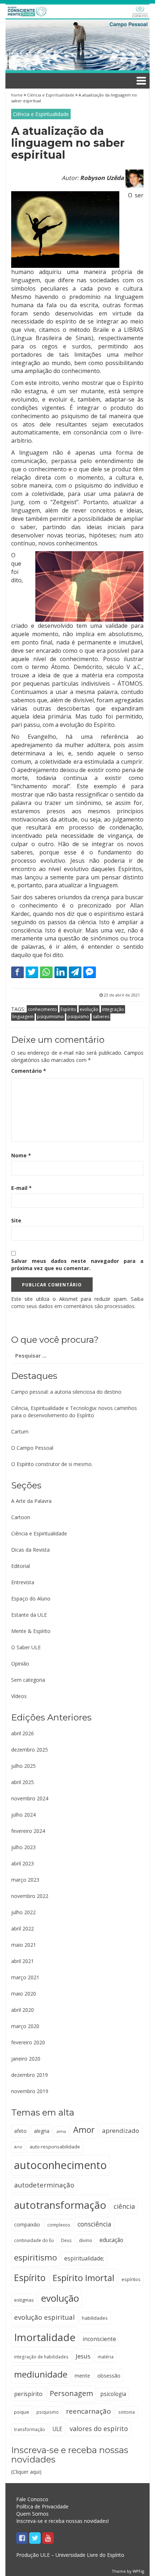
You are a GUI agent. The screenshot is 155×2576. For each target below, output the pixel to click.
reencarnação (88, 2411)
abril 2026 (23, 1733)
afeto (20, 2131)
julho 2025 (23, 1766)
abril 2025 (23, 1782)
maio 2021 (24, 1945)
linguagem (23, 1017)
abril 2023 (23, 1863)
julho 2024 (23, 1815)
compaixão (27, 2224)
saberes (101, 1017)
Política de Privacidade (42, 2506)
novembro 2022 (30, 1896)
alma (61, 2131)
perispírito (28, 2394)
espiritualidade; (84, 2258)
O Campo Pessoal (32, 1448)
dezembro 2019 (30, 2075)
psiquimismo (50, 1017)
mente (82, 2375)
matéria (106, 2357)
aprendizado (121, 2131)
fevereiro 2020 (28, 2042)
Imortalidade (45, 2337)
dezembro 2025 (30, 1750)
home (17, 95)
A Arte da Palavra (31, 1501)
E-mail (21, 1188)
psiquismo (78, 1017)
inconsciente (99, 2339)
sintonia (127, 2412)
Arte (18, 2147)
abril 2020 (23, 2010)
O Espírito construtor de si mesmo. (52, 1464)
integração (113, 1009)
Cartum (20, 1431)
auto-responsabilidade (55, 2147)
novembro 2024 (30, 1798)
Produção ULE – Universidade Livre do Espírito (70, 2555)
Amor (84, 2130)
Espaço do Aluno (31, 1598)
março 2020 (25, 2026)
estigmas (24, 2300)
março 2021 (25, 1977)
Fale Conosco (32, 2499)
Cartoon (21, 1517)
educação (111, 2240)
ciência (124, 2206)
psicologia (113, 2394)
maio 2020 (24, 1994)
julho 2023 (23, 1847)
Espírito (68, 1009)
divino (86, 2240)
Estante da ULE (29, 1615)
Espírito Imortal (83, 2278)
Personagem (71, 2393)
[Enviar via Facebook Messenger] (90, 972)
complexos (59, 2225)
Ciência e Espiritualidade (51, 95)
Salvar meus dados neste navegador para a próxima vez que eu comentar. (77, 1265)
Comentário (29, 1071)
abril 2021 (23, 1961)
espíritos (131, 2279)
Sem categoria (28, 1680)
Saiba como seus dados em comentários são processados (77, 1302)
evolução (89, 1009)
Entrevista (23, 1582)
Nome (21, 1155)
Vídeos (19, 1696)
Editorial (21, 1566)
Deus (66, 2240)
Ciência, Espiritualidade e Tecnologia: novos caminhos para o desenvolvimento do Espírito (74, 1412)
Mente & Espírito (31, 1631)
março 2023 (25, 1880)
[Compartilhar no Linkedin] (61, 972)
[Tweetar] (32, 972)
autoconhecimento (60, 2165)
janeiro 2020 (26, 2059)
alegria (42, 2131)
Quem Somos (32, 2514)
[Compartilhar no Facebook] (17, 972)
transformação (30, 2429)
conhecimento (42, 1009)
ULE (57, 2429)
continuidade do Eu (34, 2240)
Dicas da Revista (30, 1550)
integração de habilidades (41, 2357)
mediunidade (41, 2374)
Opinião (20, 1664)
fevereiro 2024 (28, 1831)
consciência (94, 2224)
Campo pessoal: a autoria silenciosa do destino (66, 1392)
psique (22, 2412)
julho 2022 (23, 1912)
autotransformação (60, 2205)
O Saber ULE (26, 1647)
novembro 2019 (30, 2091)
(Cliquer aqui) (70, 2460)
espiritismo (36, 2257)
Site (16, 1220)
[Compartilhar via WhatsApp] (46, 972)
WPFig (138, 2571)
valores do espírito (99, 2429)
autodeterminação (44, 2185)
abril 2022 (23, 1928)
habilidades (95, 2318)
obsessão (109, 2375)
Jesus (83, 2356)
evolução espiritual (44, 2317)
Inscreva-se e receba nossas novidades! (63, 2521)
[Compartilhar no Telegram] (75, 972)
